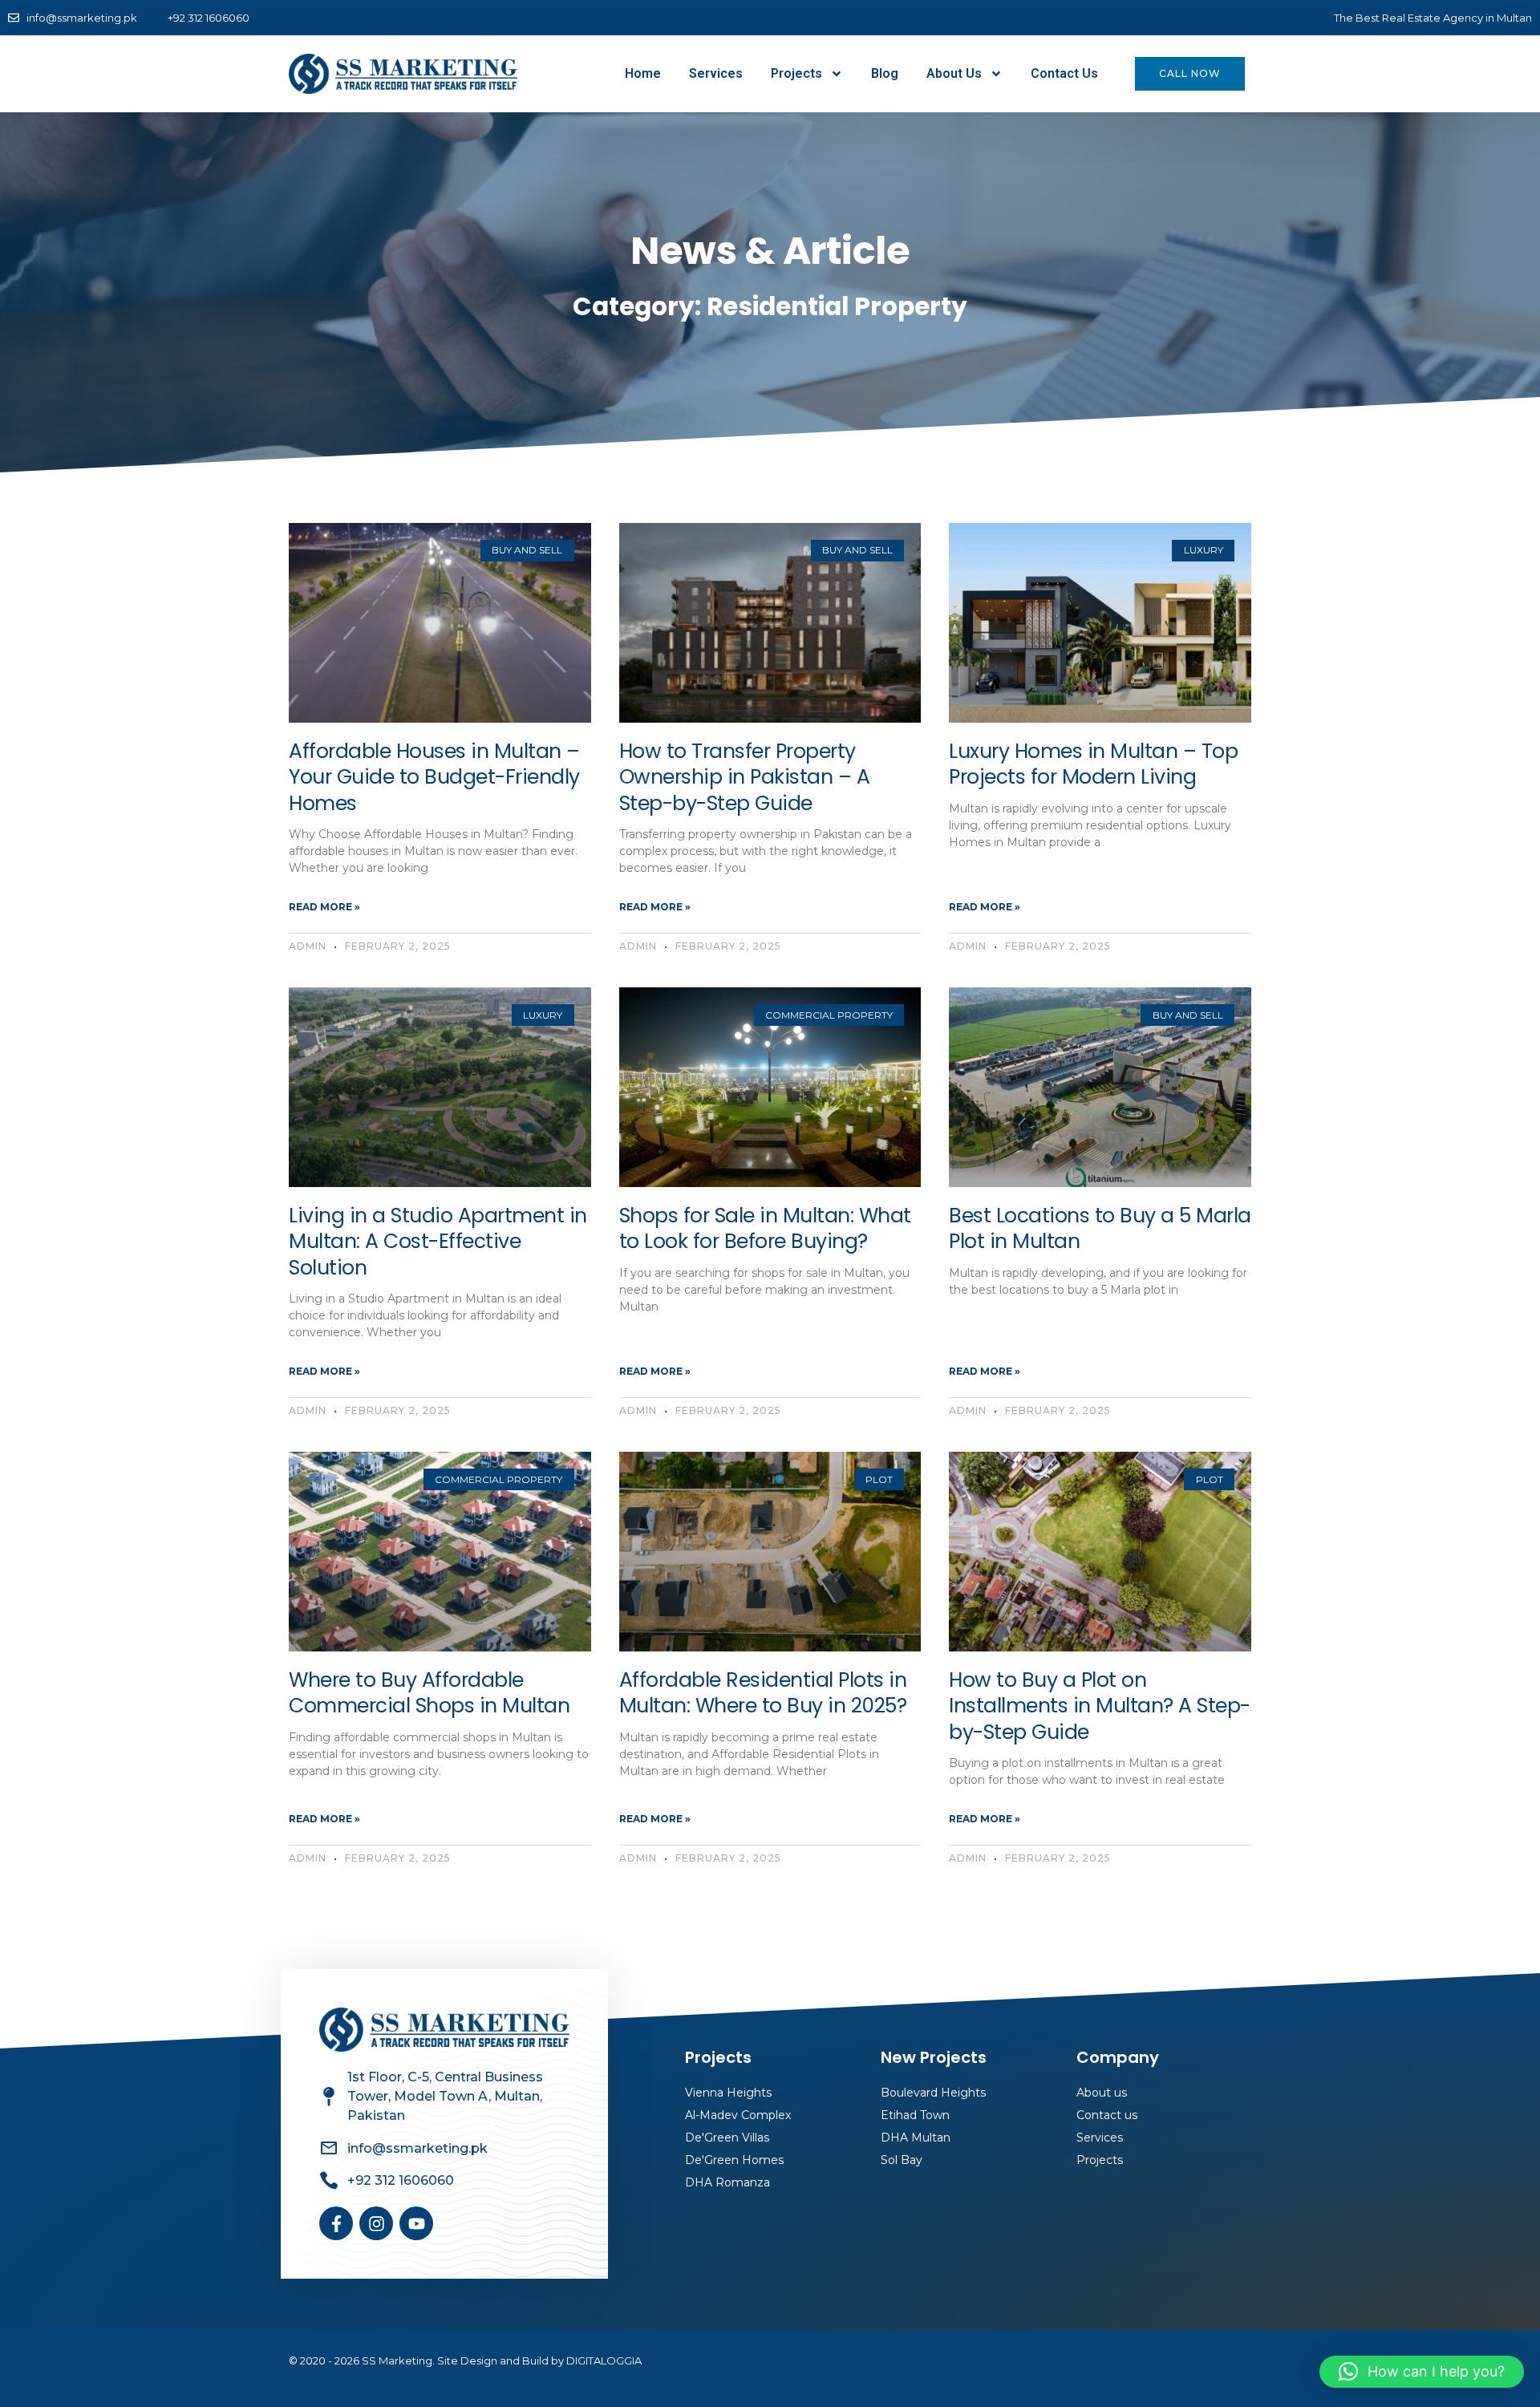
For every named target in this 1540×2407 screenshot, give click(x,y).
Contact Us (1064, 73)
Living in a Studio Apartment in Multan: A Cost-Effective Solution (438, 1242)
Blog (885, 73)
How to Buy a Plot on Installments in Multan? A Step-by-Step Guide (1100, 1706)
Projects (796, 73)
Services (716, 73)
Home (643, 73)
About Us (954, 73)
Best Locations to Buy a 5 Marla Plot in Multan (1100, 1229)
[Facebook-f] (336, 2223)
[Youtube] (416, 2223)
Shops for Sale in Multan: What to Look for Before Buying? (765, 1229)
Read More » (324, 907)
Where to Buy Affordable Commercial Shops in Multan (429, 1693)
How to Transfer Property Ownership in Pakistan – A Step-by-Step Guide (745, 777)
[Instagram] (376, 2223)
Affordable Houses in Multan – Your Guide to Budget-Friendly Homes (434, 777)
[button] (1422, 2372)
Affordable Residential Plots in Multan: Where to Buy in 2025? (763, 1693)
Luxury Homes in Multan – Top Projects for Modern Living (1093, 764)
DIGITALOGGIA (604, 2360)
